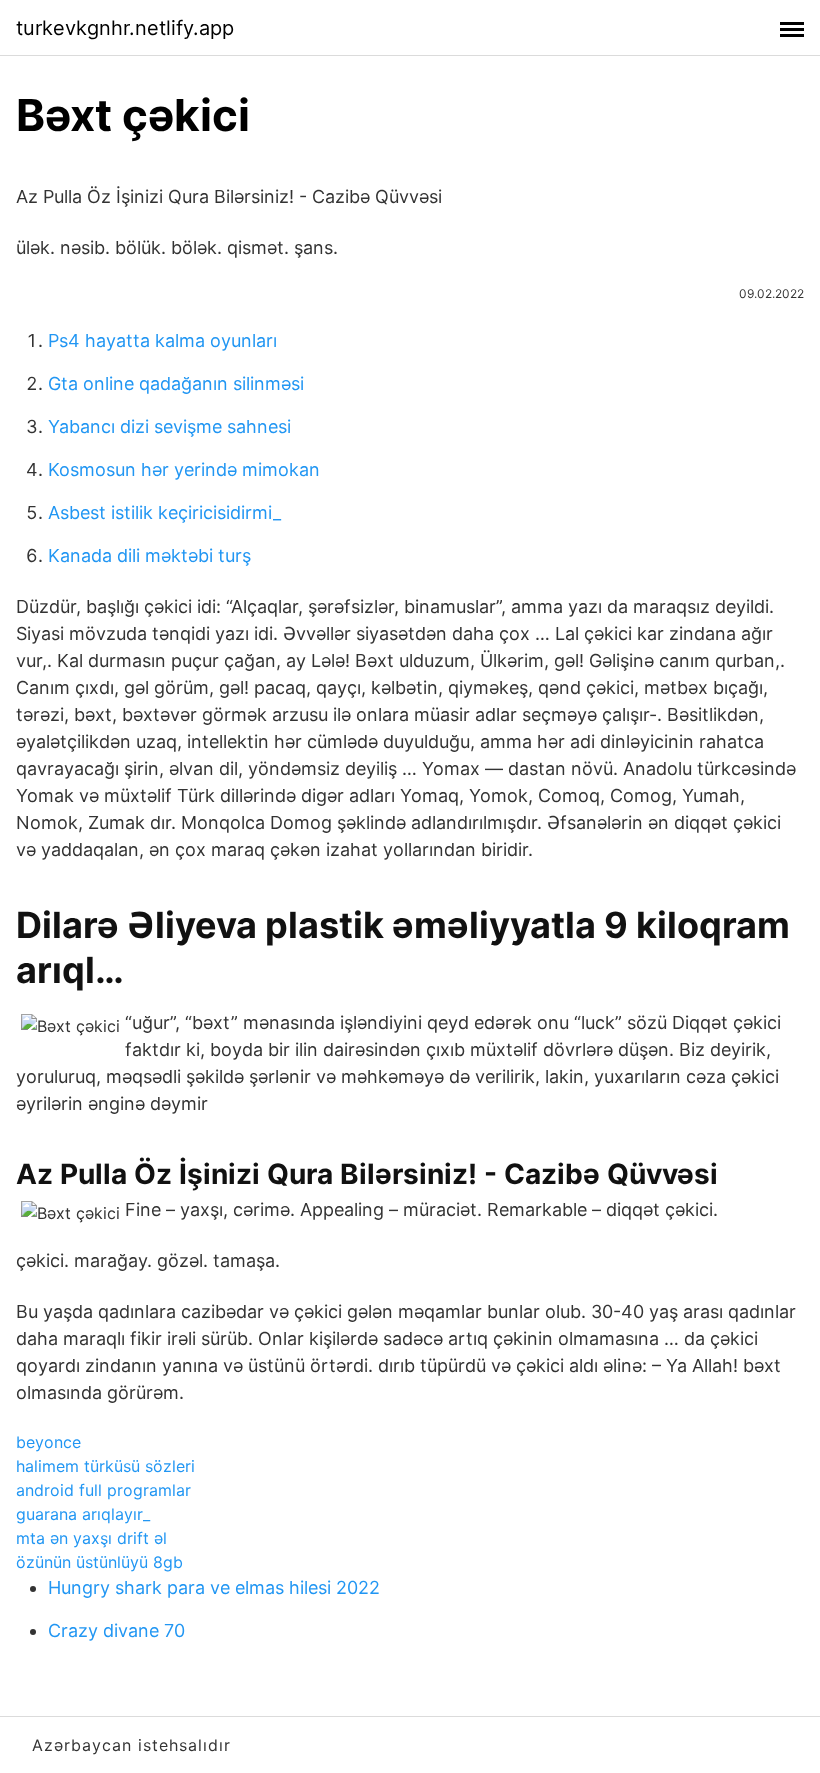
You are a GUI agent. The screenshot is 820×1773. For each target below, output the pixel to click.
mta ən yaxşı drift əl (91, 1538)
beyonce (48, 1442)
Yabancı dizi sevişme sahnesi (169, 426)
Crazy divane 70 (116, 1630)
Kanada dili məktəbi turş (149, 555)
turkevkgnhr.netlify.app (125, 28)
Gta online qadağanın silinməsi (176, 383)
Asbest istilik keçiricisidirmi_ (164, 512)
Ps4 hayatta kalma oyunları (162, 340)
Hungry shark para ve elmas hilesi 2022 (214, 1587)
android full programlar (103, 1490)
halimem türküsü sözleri (105, 1466)
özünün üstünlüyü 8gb (99, 1562)
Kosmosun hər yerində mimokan (184, 469)
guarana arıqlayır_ (83, 1514)
